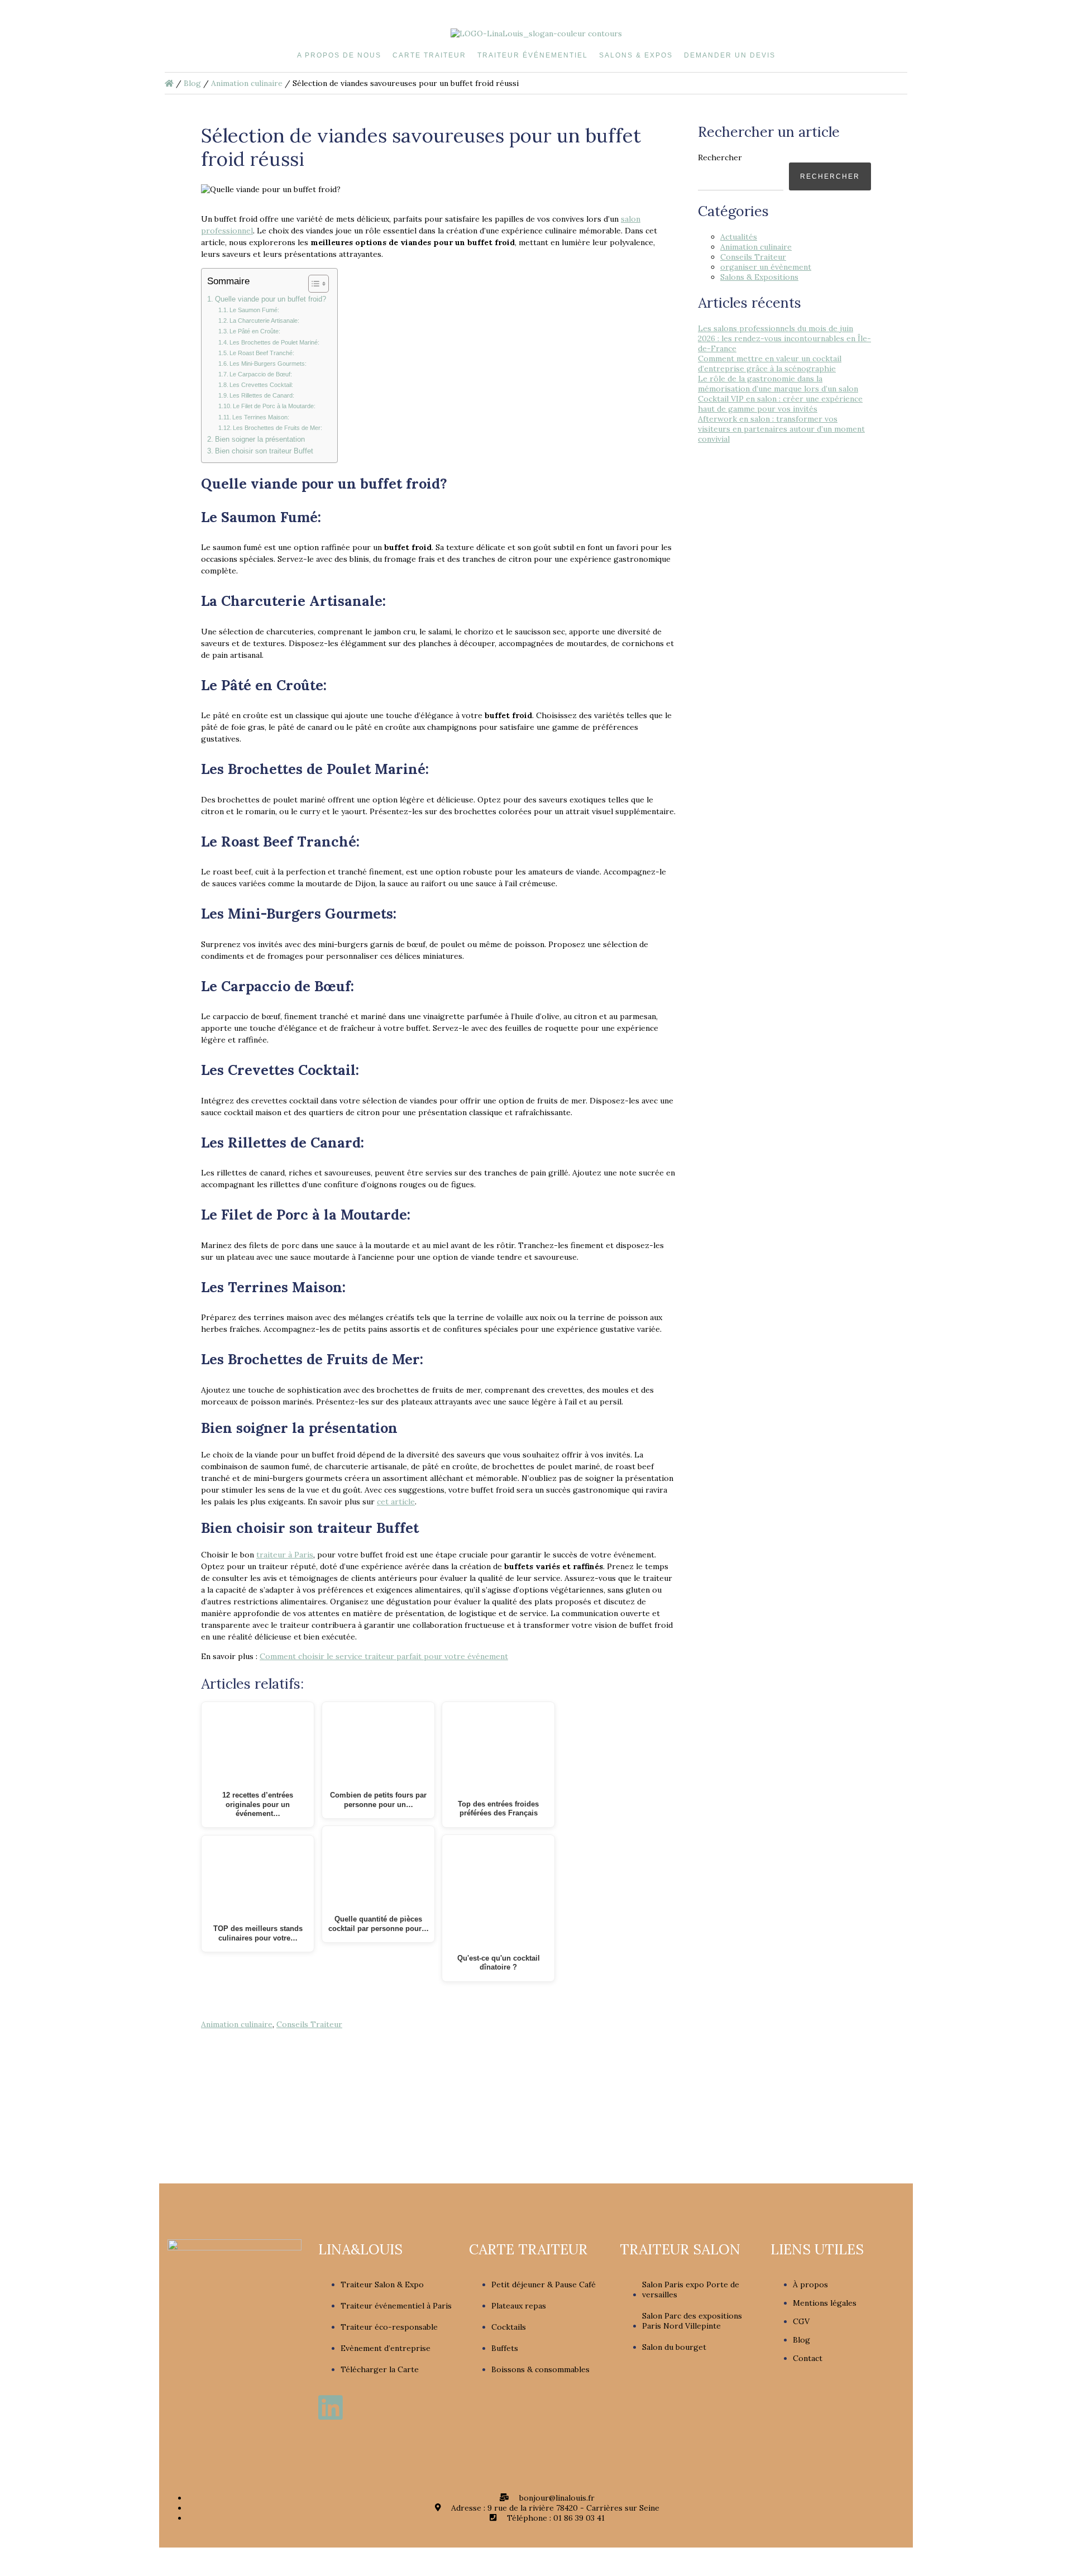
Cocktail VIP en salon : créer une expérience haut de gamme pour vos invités (780, 404)
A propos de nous (339, 55)
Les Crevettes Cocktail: (261, 385)
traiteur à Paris (285, 1555)
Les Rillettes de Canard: (262, 395)
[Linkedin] (331, 2407)
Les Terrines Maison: (261, 417)
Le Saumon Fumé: (254, 310)
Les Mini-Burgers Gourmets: (268, 364)
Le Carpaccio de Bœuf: (261, 374)
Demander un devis (730, 55)
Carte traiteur (429, 55)
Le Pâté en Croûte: (255, 331)
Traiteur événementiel (533, 55)
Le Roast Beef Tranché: (262, 353)
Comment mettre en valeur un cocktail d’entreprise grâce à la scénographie (770, 364)
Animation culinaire (237, 2024)
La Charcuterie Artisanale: (264, 321)
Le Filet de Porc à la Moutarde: (274, 406)
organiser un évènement (766, 267)
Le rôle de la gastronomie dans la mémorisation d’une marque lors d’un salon (778, 384)
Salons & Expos (636, 55)
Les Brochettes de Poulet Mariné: (274, 342)
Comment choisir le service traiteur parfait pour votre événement (384, 1656)
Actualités (739, 237)
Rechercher (720, 157)
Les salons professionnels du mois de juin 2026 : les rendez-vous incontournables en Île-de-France (784, 338)
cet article (396, 1502)
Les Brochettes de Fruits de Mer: (277, 428)
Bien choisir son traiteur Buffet (264, 451)
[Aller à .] (169, 83)
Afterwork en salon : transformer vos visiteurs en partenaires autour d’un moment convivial (781, 429)
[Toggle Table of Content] (313, 284)
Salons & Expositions (759, 277)
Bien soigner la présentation (260, 439)
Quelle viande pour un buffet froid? (271, 299)
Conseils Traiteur (309, 2024)
